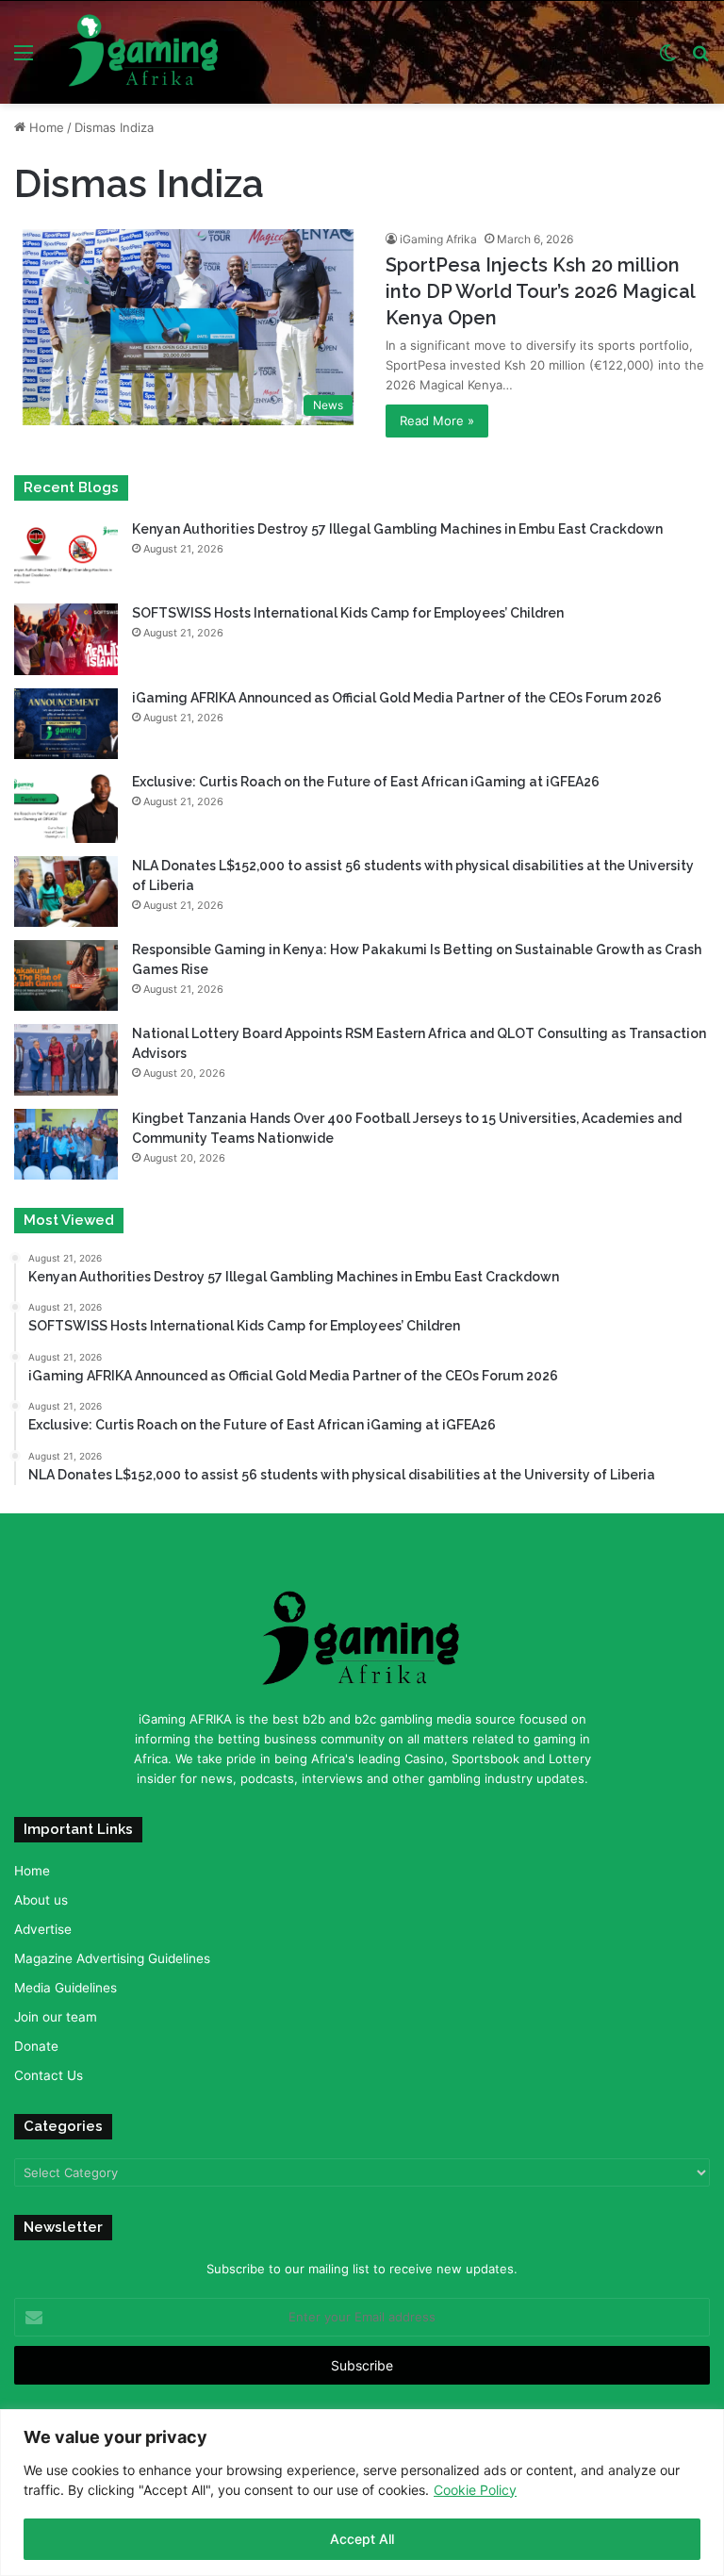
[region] (362, 2493)
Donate (36, 2046)
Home (45, 127)
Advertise (43, 1929)
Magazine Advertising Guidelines (112, 1958)
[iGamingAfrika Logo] (144, 52)
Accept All (362, 2539)
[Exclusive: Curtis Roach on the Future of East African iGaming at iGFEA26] (66, 808)
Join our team (56, 2017)
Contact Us (49, 2075)
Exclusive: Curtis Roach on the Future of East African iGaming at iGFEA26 (366, 782)
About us (41, 1900)
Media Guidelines (66, 1988)
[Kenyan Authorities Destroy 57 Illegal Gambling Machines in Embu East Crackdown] (66, 555)
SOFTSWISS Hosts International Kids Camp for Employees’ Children (348, 613)
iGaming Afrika (438, 239)
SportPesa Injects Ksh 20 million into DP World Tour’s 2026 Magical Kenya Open (540, 291)
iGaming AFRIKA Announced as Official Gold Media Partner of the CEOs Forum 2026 (397, 698)
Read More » (437, 421)
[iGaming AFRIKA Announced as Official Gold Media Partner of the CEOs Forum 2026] (66, 724)
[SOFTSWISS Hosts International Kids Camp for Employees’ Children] (66, 639)
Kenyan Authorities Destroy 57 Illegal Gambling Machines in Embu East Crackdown (397, 529)
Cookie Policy (475, 2490)
